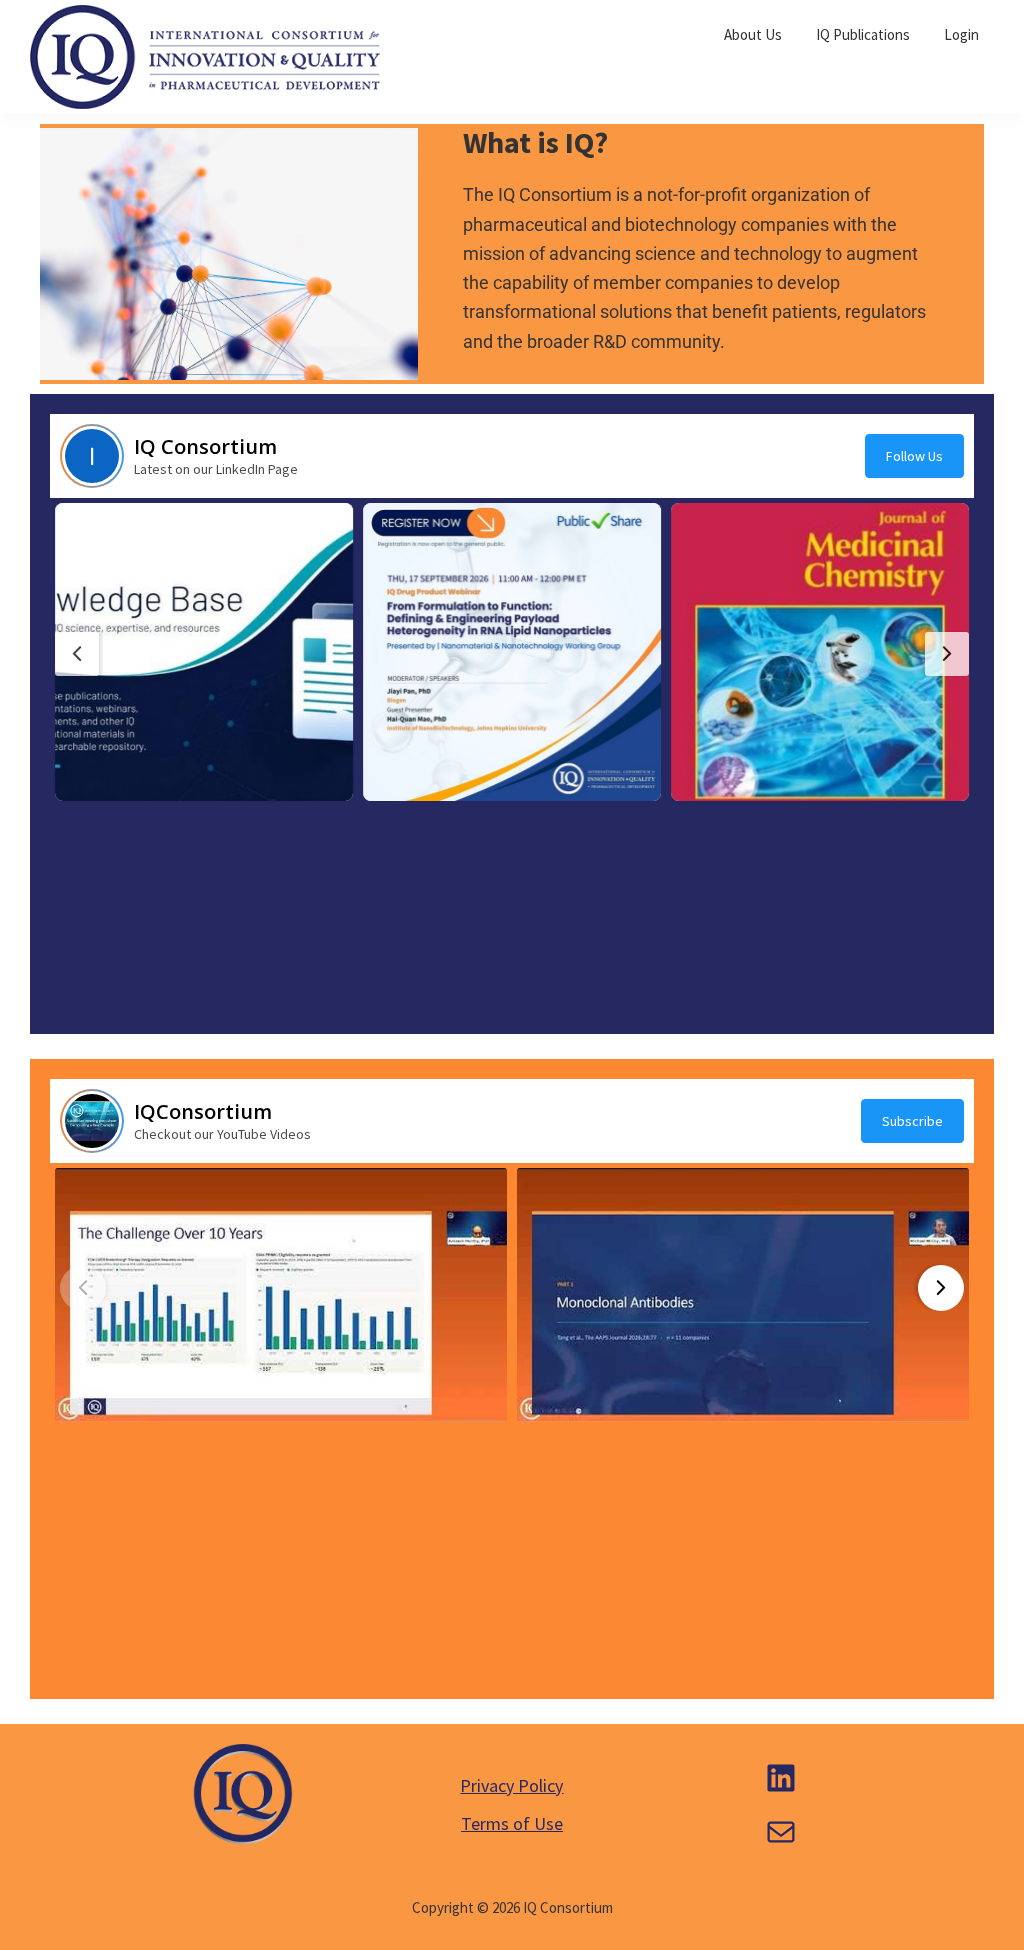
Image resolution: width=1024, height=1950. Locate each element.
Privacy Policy (511, 1785)
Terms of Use (512, 1823)
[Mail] (781, 1832)
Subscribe (912, 1121)
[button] (204, 652)
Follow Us (914, 456)
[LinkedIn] (781, 1778)
